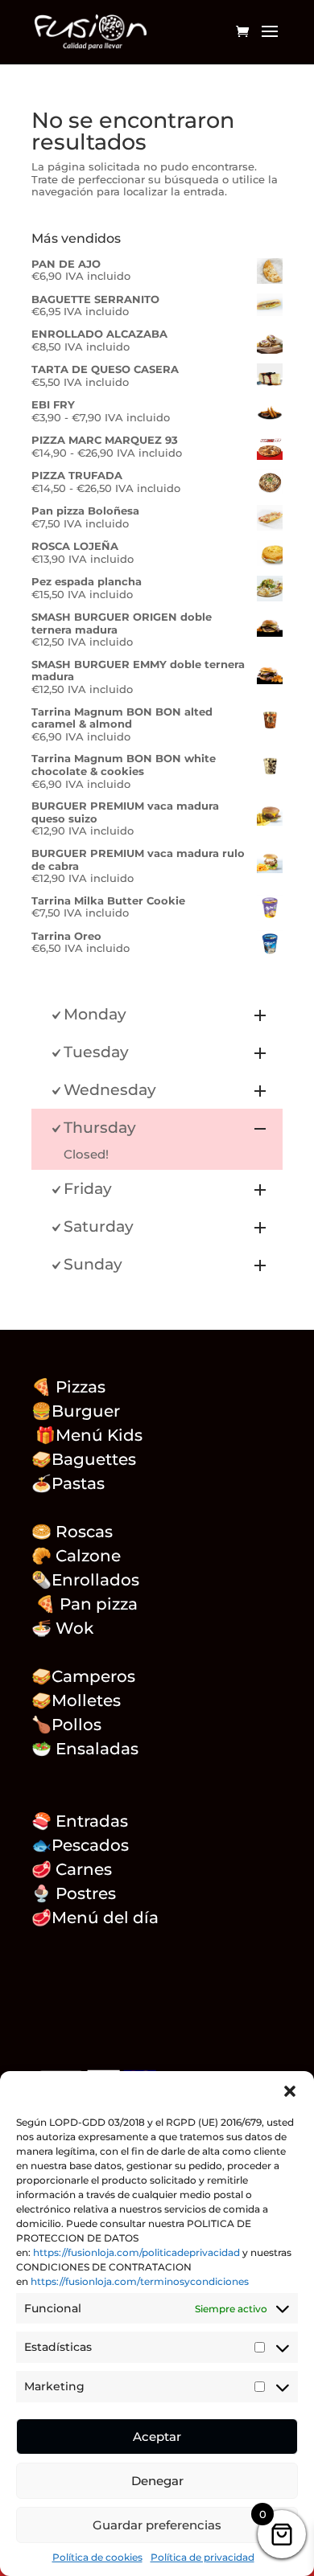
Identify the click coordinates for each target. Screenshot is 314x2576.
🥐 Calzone (86, 1556)
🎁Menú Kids (87, 1435)
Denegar (157, 2481)
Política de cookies (97, 2557)
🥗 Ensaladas (85, 1749)
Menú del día (105, 1918)
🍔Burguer (76, 1411)
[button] (290, 2091)
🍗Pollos (66, 1725)
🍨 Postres (74, 1893)
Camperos (93, 1676)
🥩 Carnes (72, 1869)
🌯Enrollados (85, 1580)
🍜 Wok (62, 1628)
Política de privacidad (202, 2557)
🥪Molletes (76, 1700)
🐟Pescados (80, 1845)
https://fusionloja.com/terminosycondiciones (140, 2281)
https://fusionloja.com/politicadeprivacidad (136, 2252)
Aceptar (157, 2437)
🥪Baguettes (84, 1459)
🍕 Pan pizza (87, 1604)
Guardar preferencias (157, 2525)
